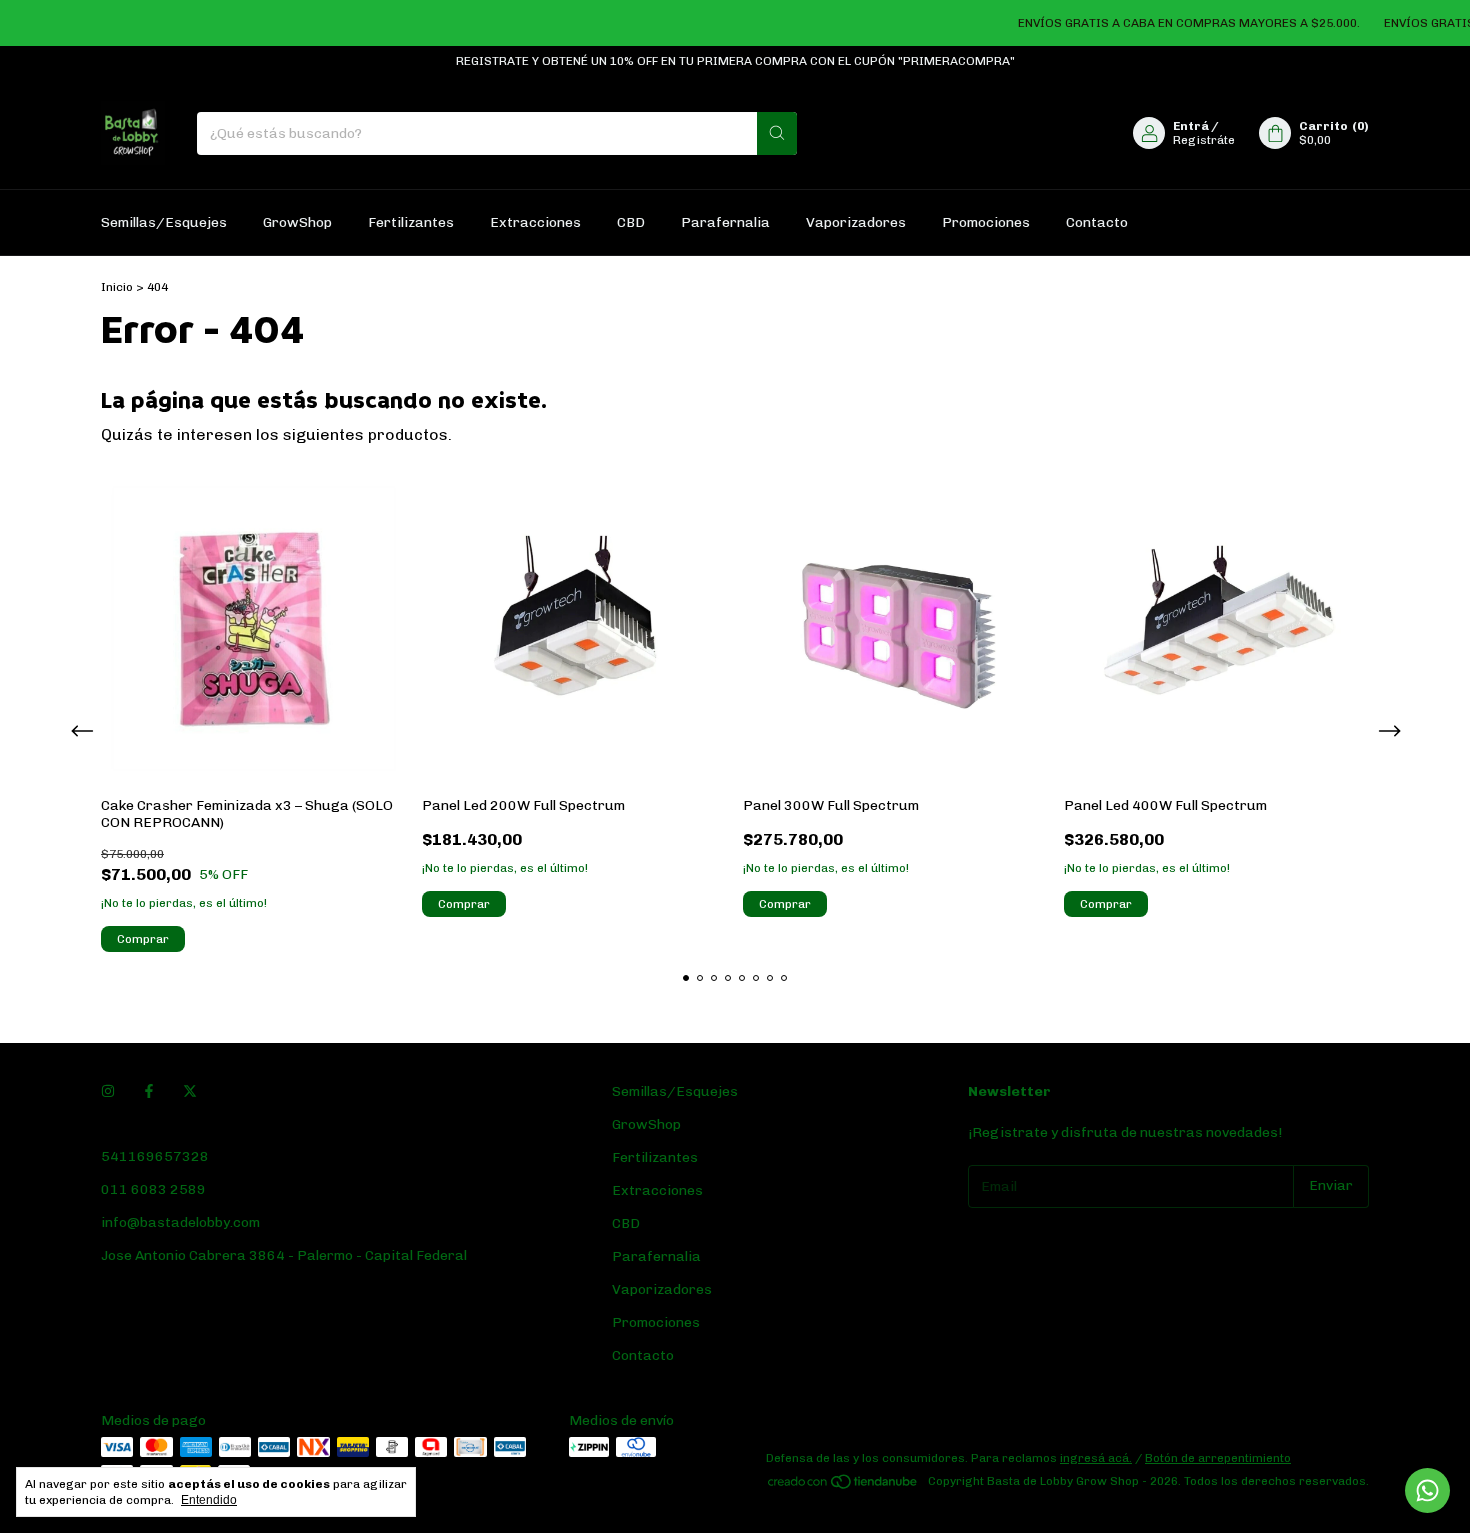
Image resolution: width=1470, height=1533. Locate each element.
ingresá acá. (1096, 1458)
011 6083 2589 (153, 1189)
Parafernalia (725, 222)
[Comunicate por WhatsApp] (1427, 1490)
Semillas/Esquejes (164, 222)
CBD (631, 222)
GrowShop (297, 222)
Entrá (1191, 126)
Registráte (1204, 140)
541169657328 (155, 1156)
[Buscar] (777, 133)
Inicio (117, 287)
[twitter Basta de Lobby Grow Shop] (190, 1091)
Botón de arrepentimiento (1218, 1458)
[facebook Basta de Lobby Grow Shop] (149, 1091)
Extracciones (535, 222)
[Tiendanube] (843, 1486)
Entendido (209, 1500)
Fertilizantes (411, 222)
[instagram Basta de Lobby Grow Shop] (108, 1091)
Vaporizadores (856, 222)
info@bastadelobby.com (180, 1222)
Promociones (986, 222)
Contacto (1097, 222)
